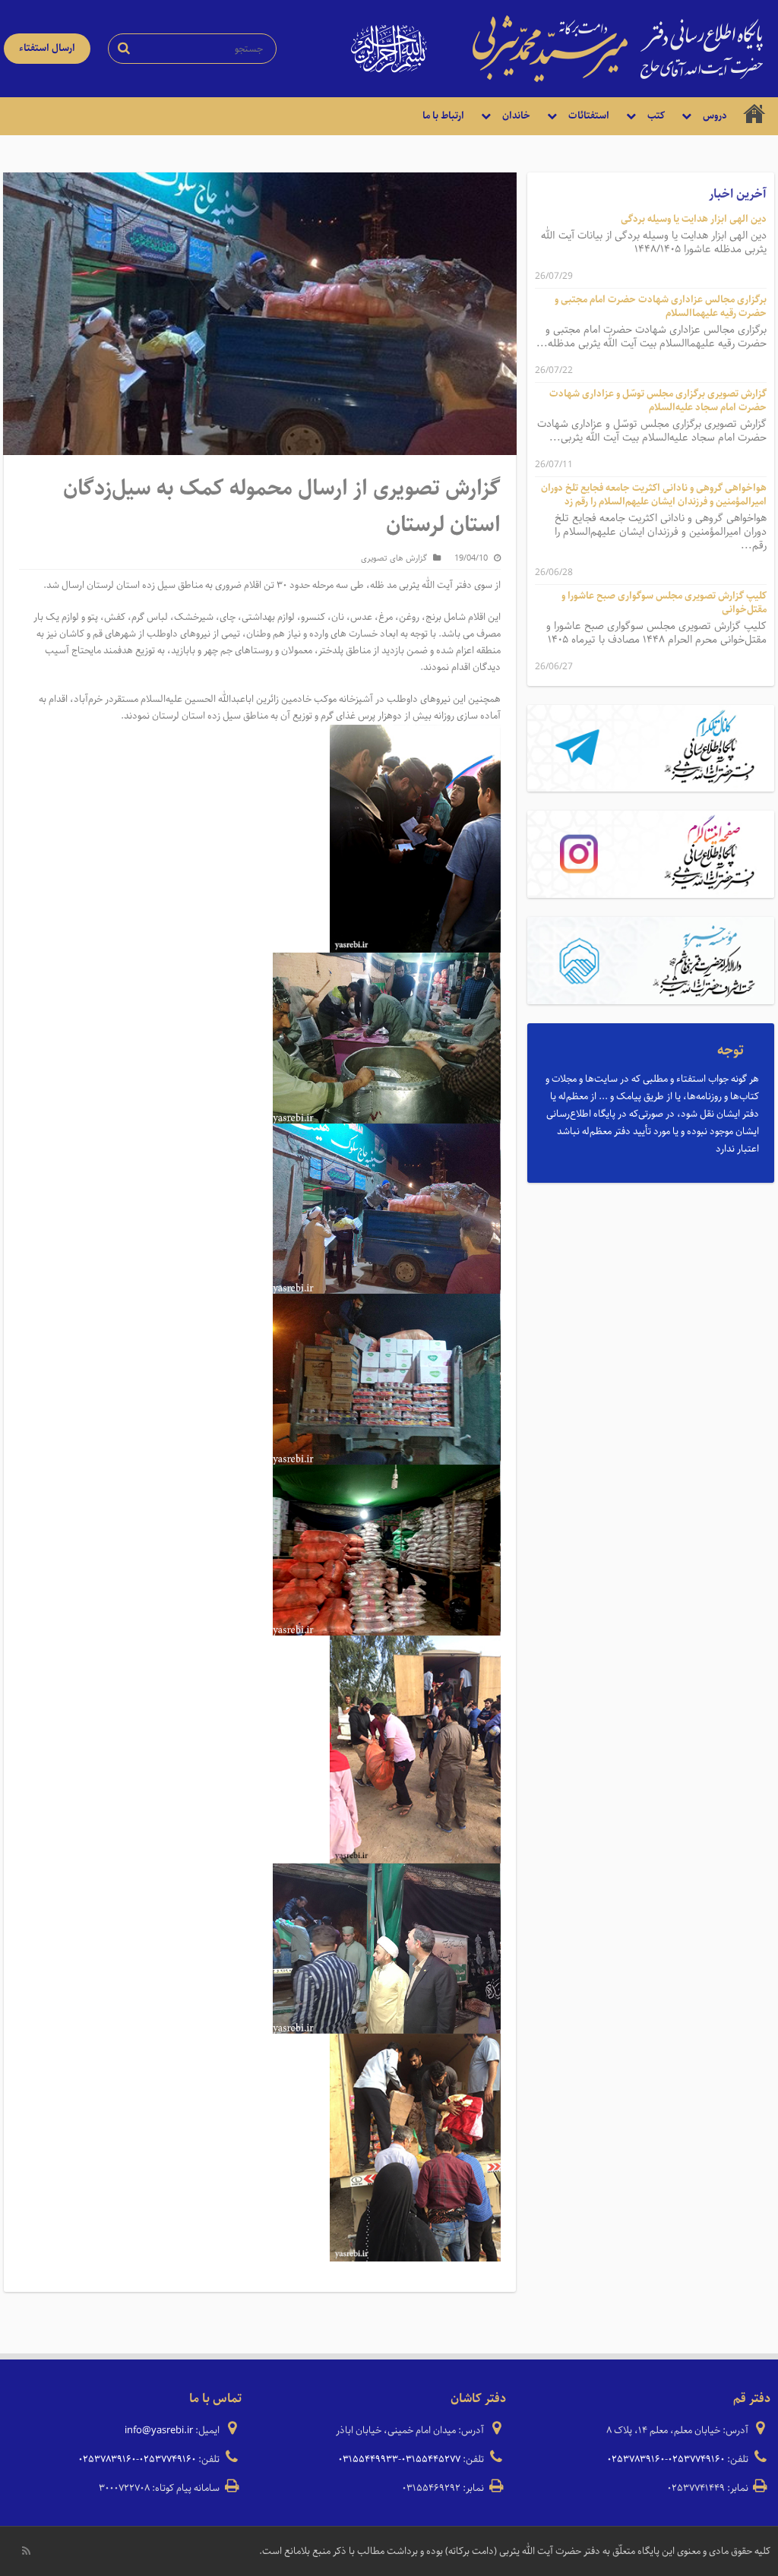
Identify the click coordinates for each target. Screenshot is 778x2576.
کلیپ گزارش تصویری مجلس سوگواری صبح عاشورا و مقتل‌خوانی (664, 603)
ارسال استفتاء (47, 48)
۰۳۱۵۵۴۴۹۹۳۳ (368, 2459)
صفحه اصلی (754, 116)
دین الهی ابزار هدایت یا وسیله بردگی (694, 219)
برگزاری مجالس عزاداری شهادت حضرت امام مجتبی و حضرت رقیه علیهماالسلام (661, 307)
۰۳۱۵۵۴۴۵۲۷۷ (431, 2459)
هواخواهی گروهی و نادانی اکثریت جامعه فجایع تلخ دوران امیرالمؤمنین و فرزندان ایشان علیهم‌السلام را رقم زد (654, 495)
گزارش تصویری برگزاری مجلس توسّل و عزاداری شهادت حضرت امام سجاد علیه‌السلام (658, 401)
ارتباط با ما (443, 116)
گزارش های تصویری (394, 558)
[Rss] (26, 2551)
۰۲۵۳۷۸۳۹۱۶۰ (636, 2459)
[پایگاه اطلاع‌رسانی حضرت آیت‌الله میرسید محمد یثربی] (618, 48)
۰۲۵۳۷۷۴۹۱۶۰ (696, 2459)
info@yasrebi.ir (159, 2431)
